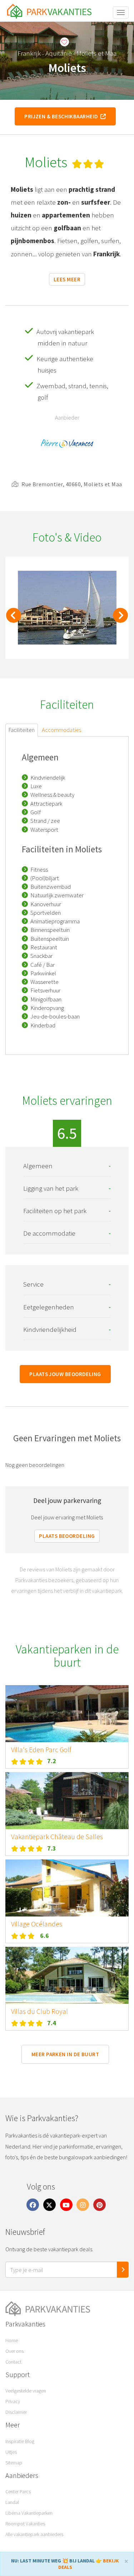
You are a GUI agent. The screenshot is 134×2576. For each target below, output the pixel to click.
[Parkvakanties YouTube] (66, 2204)
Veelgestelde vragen (26, 2391)
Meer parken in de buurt (65, 2054)
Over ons (14, 2351)
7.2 (52, 1761)
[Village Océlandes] (67, 1888)
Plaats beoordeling (67, 1536)
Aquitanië (59, 53)
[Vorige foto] (14, 619)
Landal (12, 2502)
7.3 (52, 1848)
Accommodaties (61, 730)
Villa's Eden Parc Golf (41, 1750)
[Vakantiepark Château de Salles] (67, 1801)
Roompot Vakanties (25, 2524)
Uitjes (11, 2452)
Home (12, 2340)
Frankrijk (29, 53)
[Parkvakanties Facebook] (33, 2204)
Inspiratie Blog (20, 2441)
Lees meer (67, 279)
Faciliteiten (22, 730)
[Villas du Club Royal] (67, 1975)
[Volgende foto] (120, 619)
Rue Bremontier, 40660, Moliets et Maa (71, 484)
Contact (13, 2362)
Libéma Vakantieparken (29, 2513)
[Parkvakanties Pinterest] (100, 2204)
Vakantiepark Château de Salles (57, 1837)
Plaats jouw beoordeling (65, 1374)
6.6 (44, 1936)
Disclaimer (16, 2412)
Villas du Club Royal (39, 2011)
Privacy (13, 2401)
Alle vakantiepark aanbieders (34, 2534)
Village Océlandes (37, 1924)
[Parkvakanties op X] (49, 2204)
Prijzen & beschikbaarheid (62, 116)
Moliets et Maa (96, 53)
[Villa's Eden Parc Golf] (67, 1714)
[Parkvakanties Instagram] (83, 2204)
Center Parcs (18, 2492)
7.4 (52, 2023)
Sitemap (14, 2463)
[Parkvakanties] (67, 2309)
